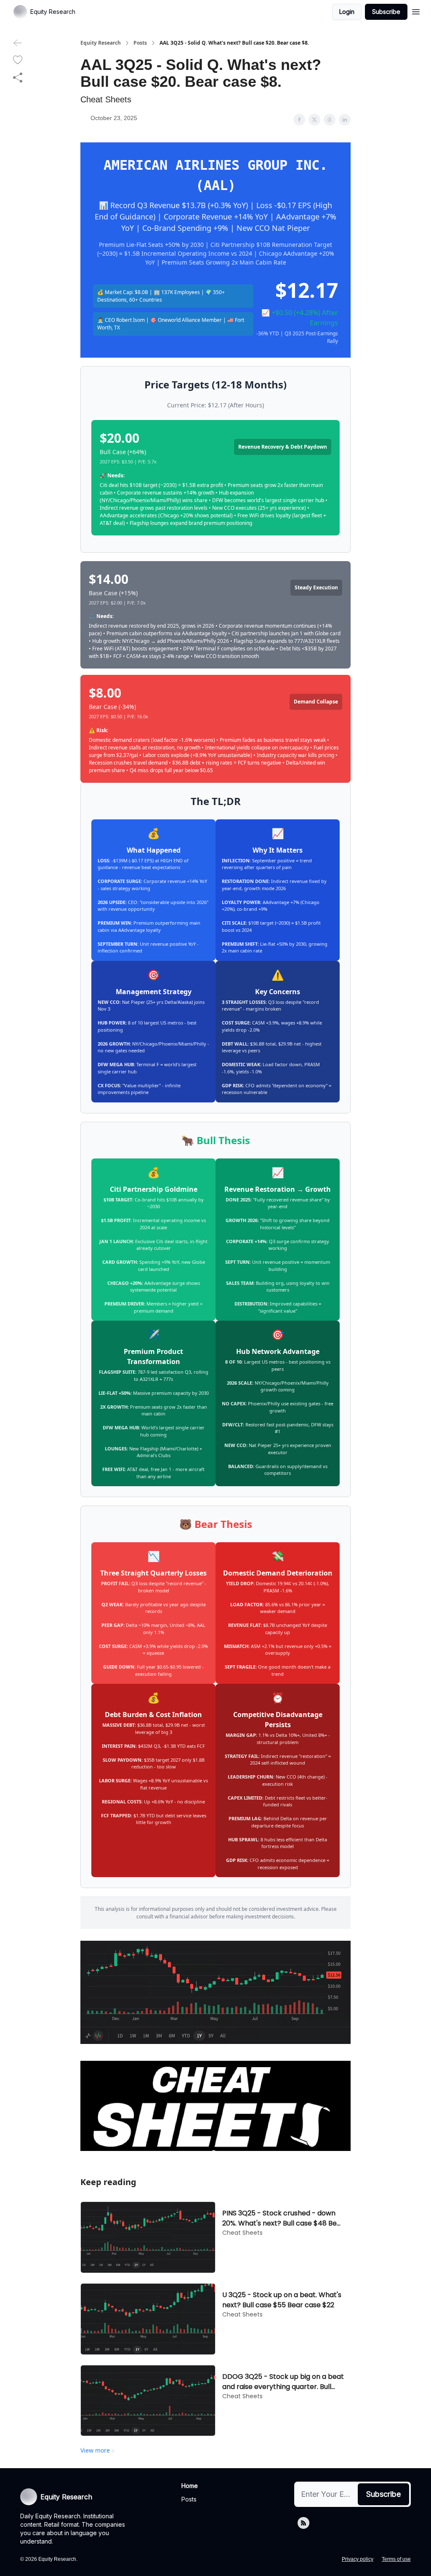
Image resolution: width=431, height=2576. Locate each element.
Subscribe (386, 12)
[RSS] (303, 2523)
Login (347, 12)
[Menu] (416, 11)
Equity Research (101, 43)
